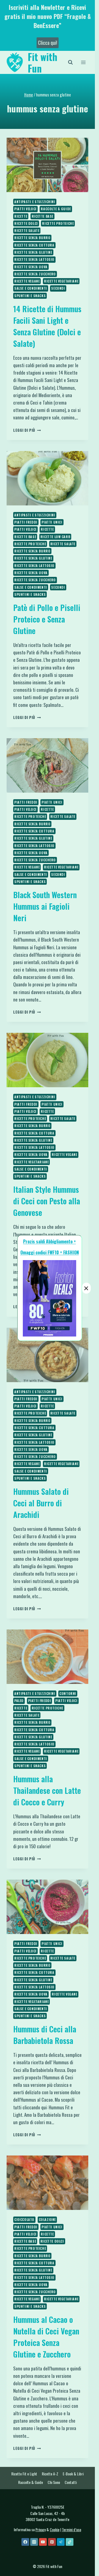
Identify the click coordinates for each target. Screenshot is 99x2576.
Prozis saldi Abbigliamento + (50, 1241)
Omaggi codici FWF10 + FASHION (50, 1252)
